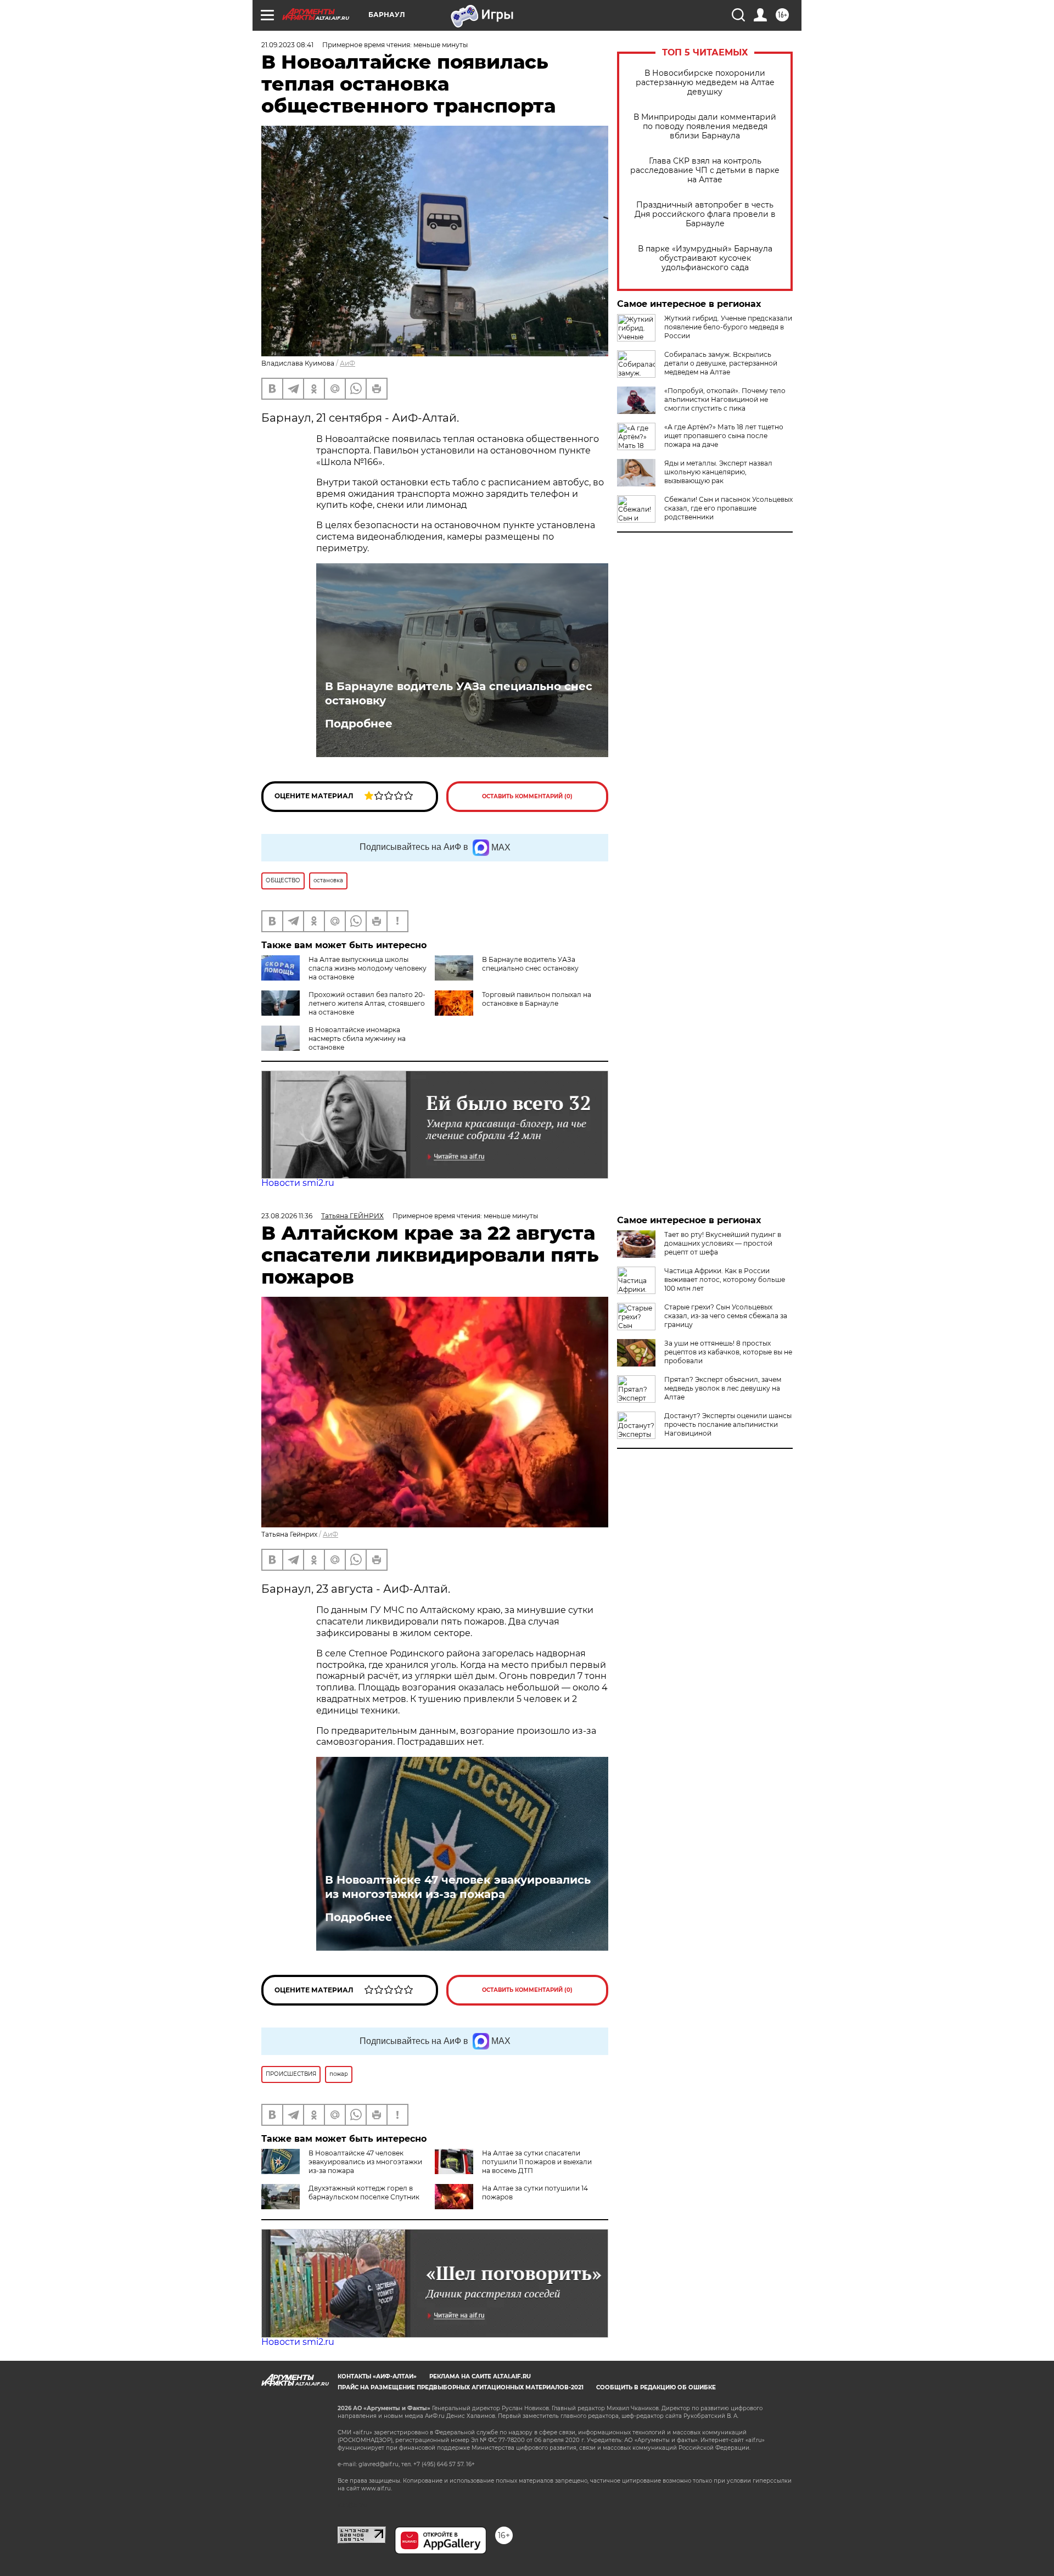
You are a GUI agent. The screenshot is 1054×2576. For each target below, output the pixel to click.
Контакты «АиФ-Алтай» (377, 2376)
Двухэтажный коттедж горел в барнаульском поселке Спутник (364, 2193)
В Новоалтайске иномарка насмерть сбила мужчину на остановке (357, 1038)
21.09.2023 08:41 (287, 45)
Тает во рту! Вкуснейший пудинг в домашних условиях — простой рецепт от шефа (723, 1243)
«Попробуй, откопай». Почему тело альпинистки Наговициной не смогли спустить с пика (725, 399)
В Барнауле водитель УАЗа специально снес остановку (459, 693)
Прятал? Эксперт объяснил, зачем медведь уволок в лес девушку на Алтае (723, 1388)
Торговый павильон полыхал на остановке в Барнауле (537, 999)
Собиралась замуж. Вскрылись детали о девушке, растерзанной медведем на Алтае (721, 363)
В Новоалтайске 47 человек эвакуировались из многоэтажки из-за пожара (458, 1887)
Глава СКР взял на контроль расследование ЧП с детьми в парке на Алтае (705, 170)
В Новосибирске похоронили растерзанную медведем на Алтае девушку (705, 83)
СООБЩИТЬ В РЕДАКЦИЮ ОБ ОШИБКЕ (656, 2387)
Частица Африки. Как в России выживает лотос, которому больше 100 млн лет (725, 1279)
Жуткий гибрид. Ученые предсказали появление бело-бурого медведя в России (728, 327)
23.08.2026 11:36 (287, 1216)
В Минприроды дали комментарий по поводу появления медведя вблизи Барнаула (705, 127)
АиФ (347, 363)
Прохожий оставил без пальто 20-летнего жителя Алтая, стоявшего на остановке (367, 1003)
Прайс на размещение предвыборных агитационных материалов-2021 (461, 2387)
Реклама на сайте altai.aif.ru (480, 2376)
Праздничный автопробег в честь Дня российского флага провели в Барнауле (705, 214)
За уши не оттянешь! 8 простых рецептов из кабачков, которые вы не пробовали (728, 1352)
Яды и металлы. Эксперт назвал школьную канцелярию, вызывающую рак (718, 472)
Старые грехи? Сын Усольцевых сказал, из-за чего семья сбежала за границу (726, 1316)
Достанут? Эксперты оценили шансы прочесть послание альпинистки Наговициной (728, 1424)
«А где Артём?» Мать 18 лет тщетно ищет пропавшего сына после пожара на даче (724, 436)
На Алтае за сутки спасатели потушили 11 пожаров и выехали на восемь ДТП (537, 2162)
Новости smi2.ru (298, 1183)
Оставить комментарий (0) (527, 796)
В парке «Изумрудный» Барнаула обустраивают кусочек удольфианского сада (705, 258)
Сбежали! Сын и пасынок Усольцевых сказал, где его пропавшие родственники (728, 508)
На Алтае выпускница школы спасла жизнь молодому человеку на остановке (368, 968)
